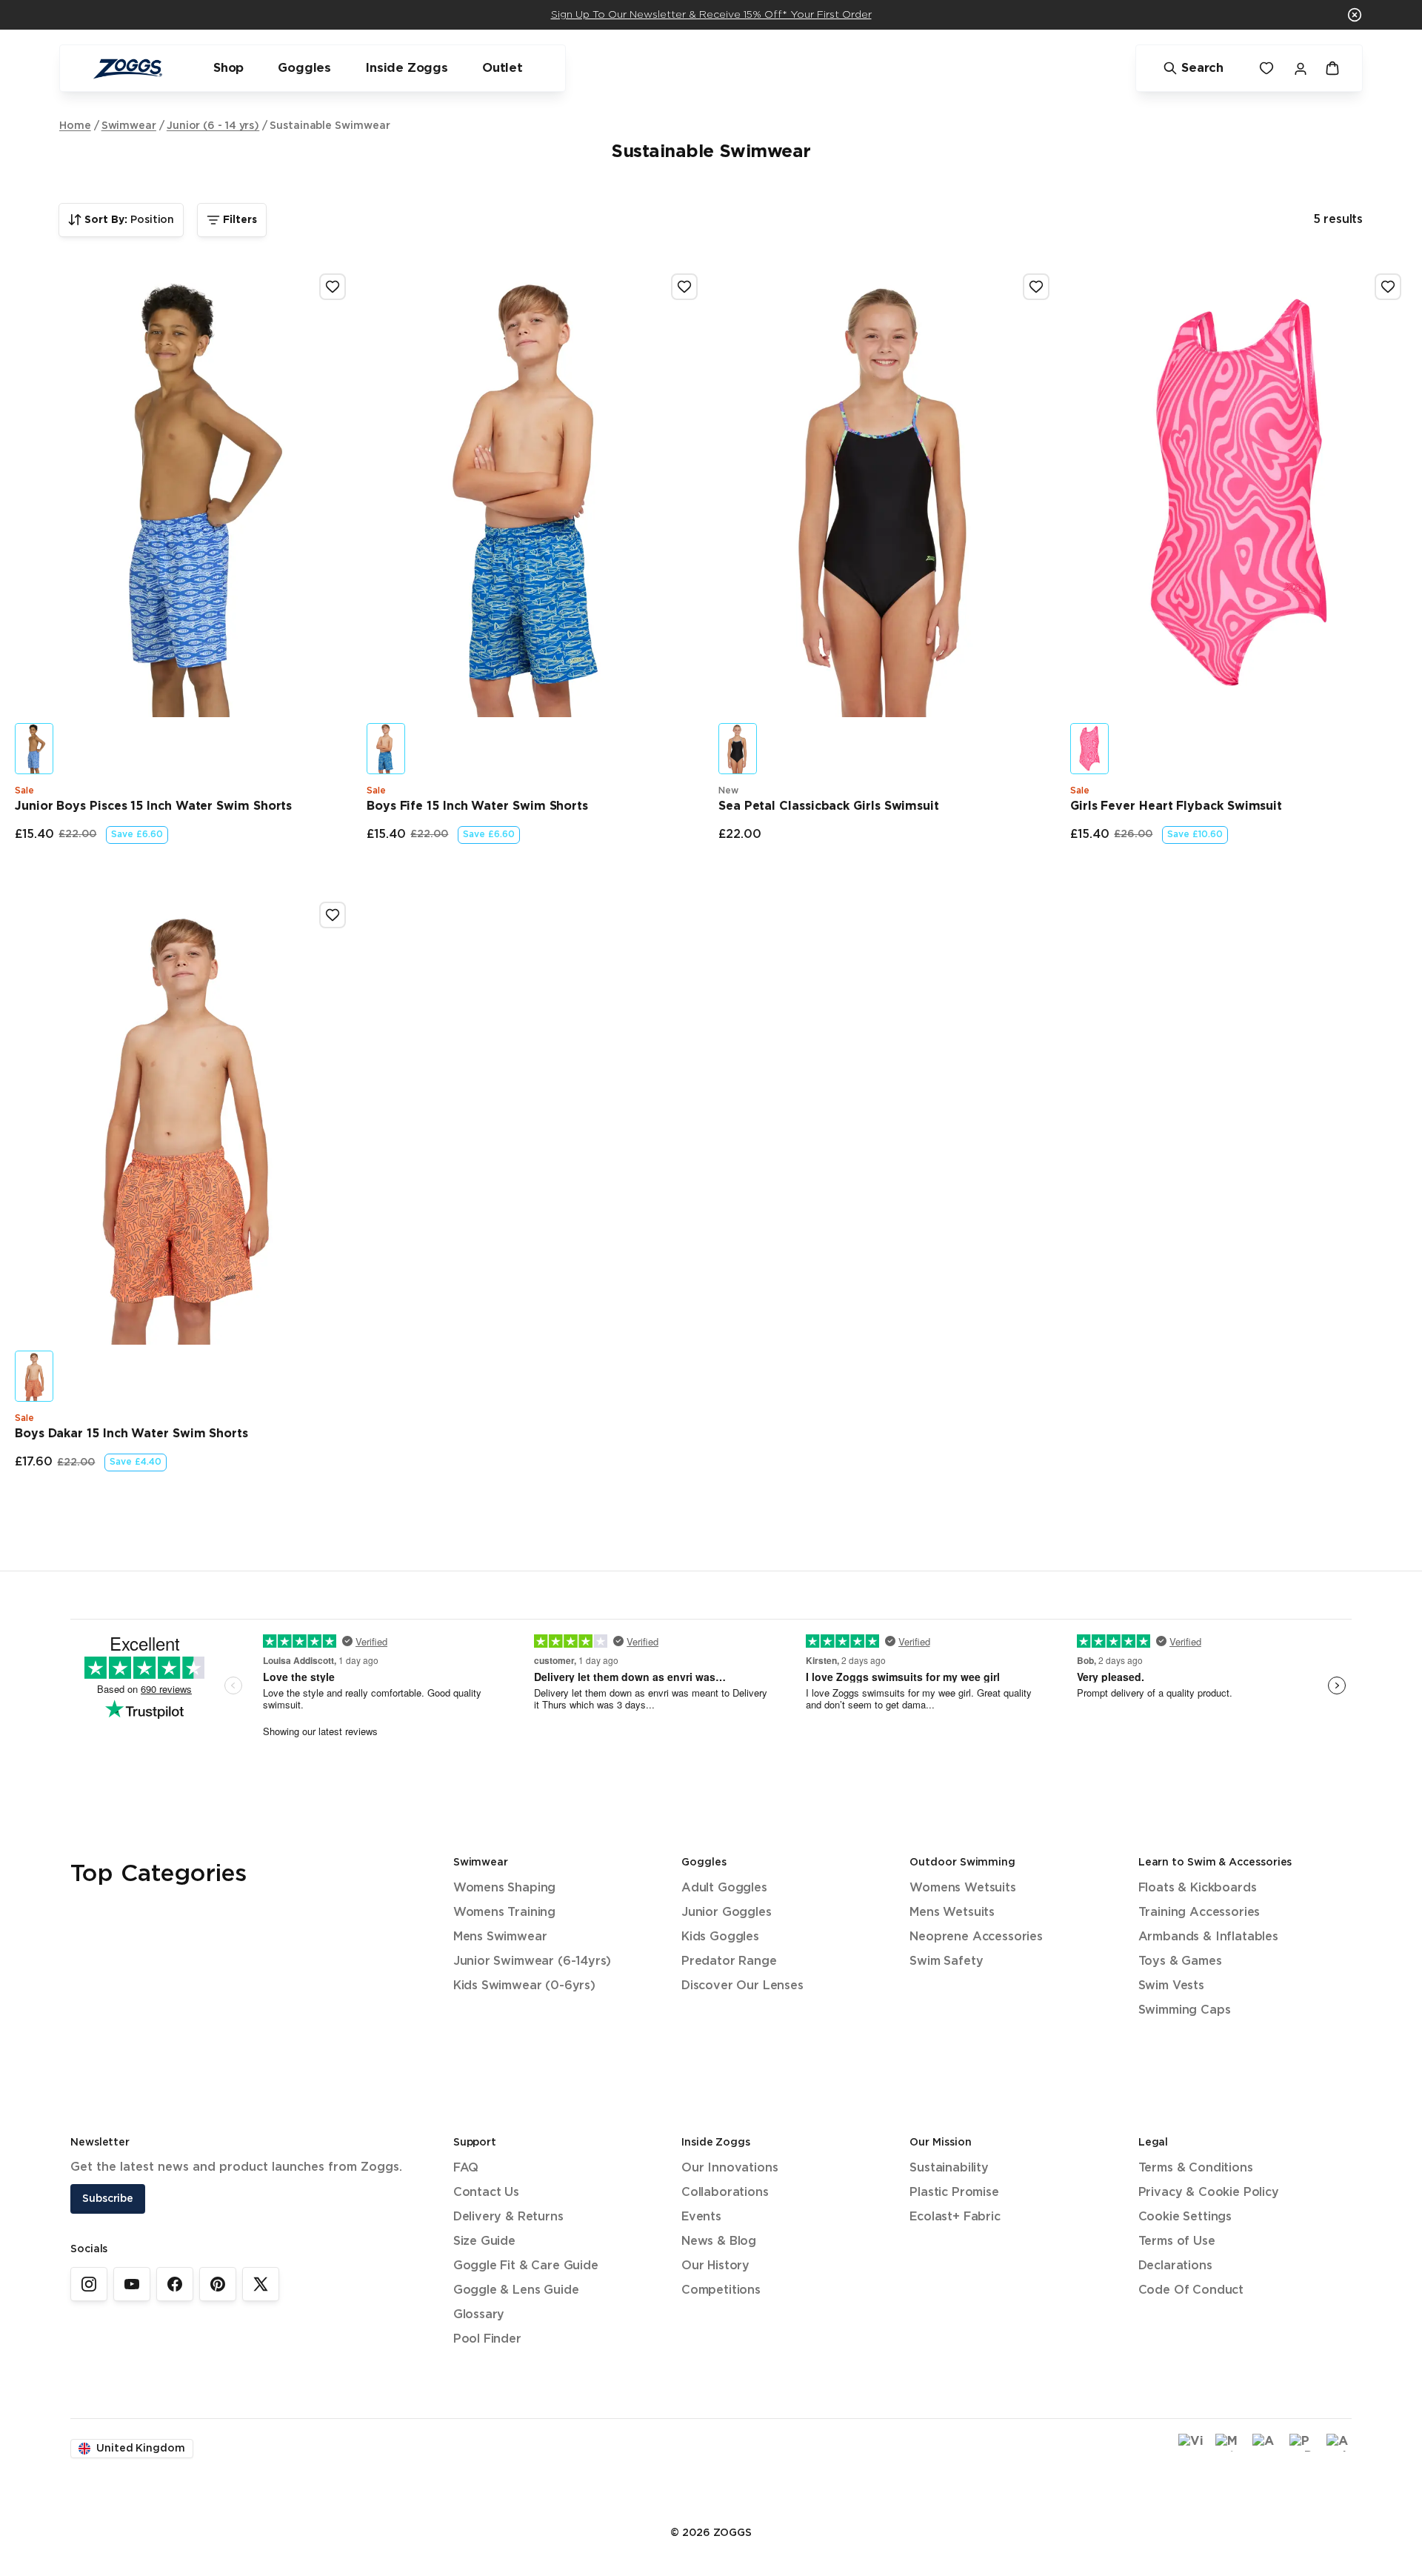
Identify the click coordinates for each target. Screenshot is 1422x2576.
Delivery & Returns (508, 2217)
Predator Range (729, 1961)
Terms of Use (1177, 2241)
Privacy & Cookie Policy (1209, 2193)
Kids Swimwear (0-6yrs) (524, 1986)
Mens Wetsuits (952, 1913)
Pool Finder (487, 2339)
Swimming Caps (1185, 2010)
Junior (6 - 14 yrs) (213, 126)
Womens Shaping (505, 1888)
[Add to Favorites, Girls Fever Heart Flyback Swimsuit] (1388, 287)
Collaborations (725, 2193)
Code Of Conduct (1191, 2290)
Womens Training (504, 1913)
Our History (715, 2266)
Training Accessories (1199, 1913)
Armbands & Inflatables (1208, 1937)
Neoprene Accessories (976, 1937)
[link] (89, 2284)
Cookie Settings (1185, 2217)
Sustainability (949, 2168)
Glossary (479, 2315)
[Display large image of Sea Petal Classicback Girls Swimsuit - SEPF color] (738, 749)
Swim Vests (1171, 1986)
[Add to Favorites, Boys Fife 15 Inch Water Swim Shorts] (684, 287)
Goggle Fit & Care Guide (526, 2266)
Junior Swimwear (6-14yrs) (533, 1961)
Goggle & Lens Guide (516, 2290)
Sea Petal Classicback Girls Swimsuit (829, 806)
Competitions (721, 2290)
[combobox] (121, 220)
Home (75, 126)
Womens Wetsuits (962, 1888)
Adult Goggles (724, 1888)
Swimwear (129, 126)
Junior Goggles (727, 1913)
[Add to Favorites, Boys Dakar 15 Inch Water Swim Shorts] (333, 915)
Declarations (1175, 2266)
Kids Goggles (720, 1937)
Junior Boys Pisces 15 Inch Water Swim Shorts (153, 806)
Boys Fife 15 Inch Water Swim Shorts (477, 806)
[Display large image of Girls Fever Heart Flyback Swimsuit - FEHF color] (1089, 749)
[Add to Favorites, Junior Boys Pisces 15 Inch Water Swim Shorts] (333, 287)
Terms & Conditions (1196, 2168)
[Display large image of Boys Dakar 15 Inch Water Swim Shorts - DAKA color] (34, 1376)
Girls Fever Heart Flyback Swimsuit (1176, 806)
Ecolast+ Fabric (955, 2217)
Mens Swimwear (500, 1937)
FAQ (466, 2168)
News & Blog (719, 2241)
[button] (1355, 15)
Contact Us (486, 2193)
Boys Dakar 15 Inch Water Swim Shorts (131, 1434)
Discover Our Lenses (742, 1986)
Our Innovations (730, 2168)
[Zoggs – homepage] (127, 69)
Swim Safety (946, 1961)
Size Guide (484, 2241)
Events (701, 2217)
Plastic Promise (954, 2193)
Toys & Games (1180, 1961)
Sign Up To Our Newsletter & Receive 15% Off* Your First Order (711, 15)
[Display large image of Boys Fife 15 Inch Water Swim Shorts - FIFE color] (386, 749)
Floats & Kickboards (1198, 1888)
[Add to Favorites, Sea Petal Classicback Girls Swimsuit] (1036, 287)
